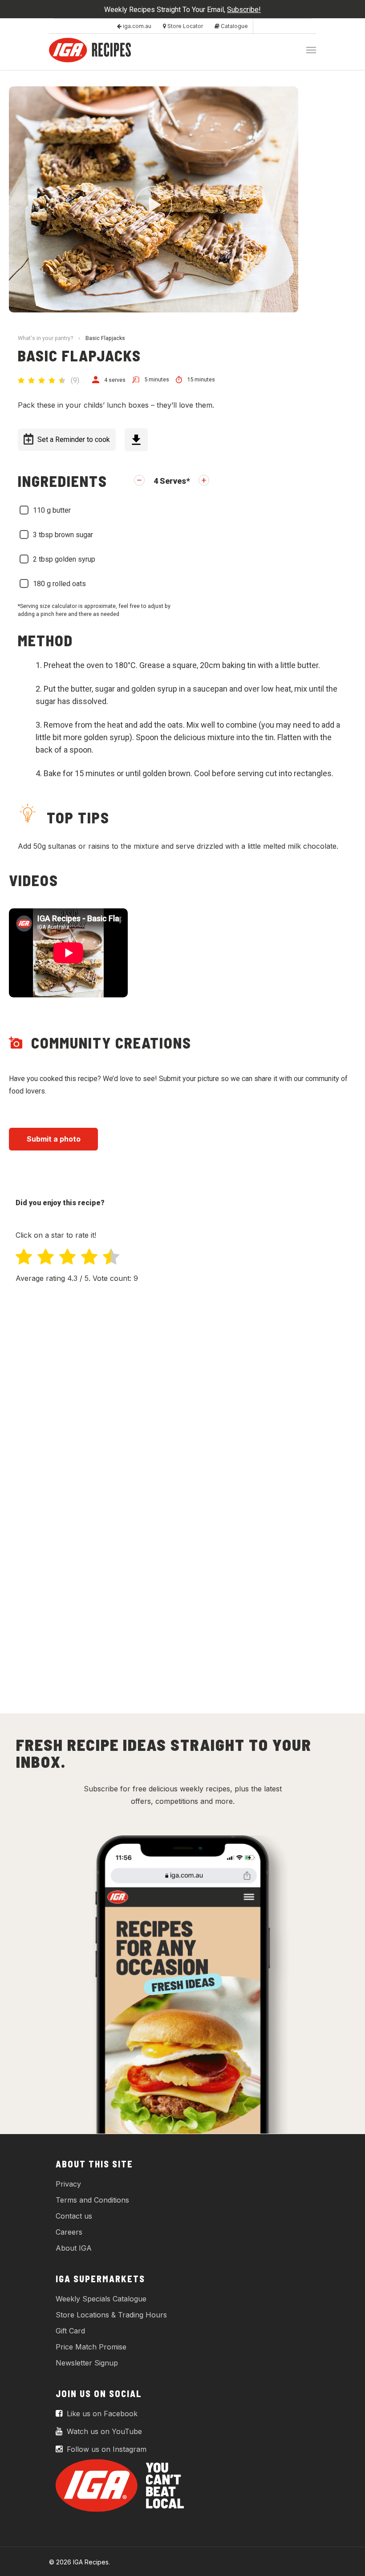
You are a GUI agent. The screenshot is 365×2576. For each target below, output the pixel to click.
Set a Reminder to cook (74, 439)
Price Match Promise (91, 2347)
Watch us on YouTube (103, 2431)
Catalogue (234, 26)
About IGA (74, 2248)
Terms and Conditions (92, 2200)
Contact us (74, 2216)
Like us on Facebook (101, 2414)
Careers (69, 2232)
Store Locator (185, 26)
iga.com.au (136, 26)
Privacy (68, 2184)
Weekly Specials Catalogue (101, 2299)
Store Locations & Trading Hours (111, 2315)
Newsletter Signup (87, 2363)
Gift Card (70, 2331)
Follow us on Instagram (105, 2449)
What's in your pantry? (45, 338)
